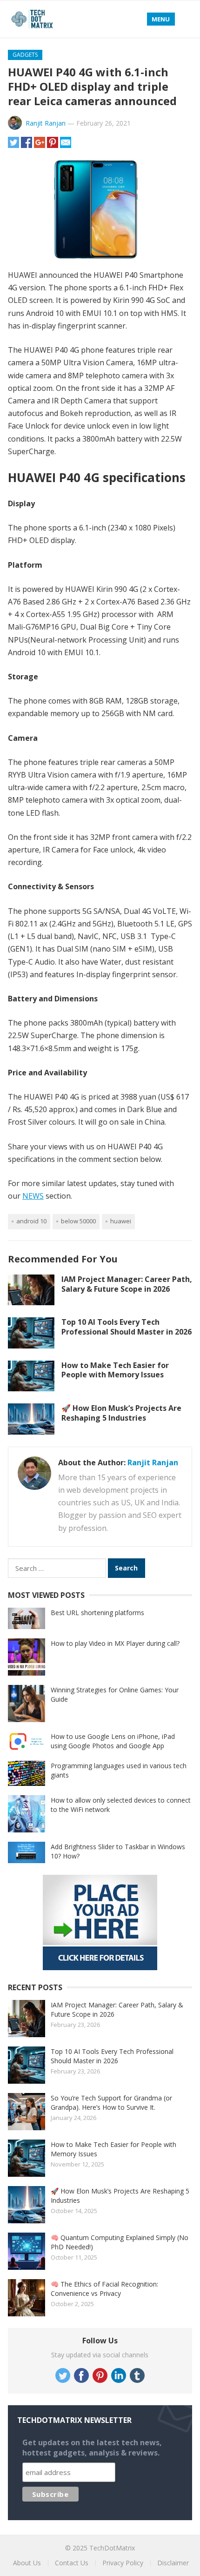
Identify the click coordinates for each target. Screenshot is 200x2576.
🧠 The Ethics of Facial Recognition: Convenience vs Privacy (104, 2289)
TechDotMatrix (112, 2548)
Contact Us (72, 2563)
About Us (27, 2563)
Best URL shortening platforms (97, 1613)
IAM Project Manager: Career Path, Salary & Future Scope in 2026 (127, 1284)
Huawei (121, 1221)
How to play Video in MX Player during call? (115, 1643)
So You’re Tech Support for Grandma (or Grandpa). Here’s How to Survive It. (111, 2103)
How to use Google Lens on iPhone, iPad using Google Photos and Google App (113, 1741)
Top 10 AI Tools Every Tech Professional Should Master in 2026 (127, 1327)
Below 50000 (78, 1221)
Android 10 (31, 1221)
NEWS (33, 1196)
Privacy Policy (123, 2563)
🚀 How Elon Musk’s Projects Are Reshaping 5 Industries (121, 1413)
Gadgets (25, 55)
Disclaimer (173, 2563)
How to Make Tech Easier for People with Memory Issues (115, 1370)
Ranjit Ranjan (46, 123)
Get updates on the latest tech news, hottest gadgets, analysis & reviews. (92, 2448)
